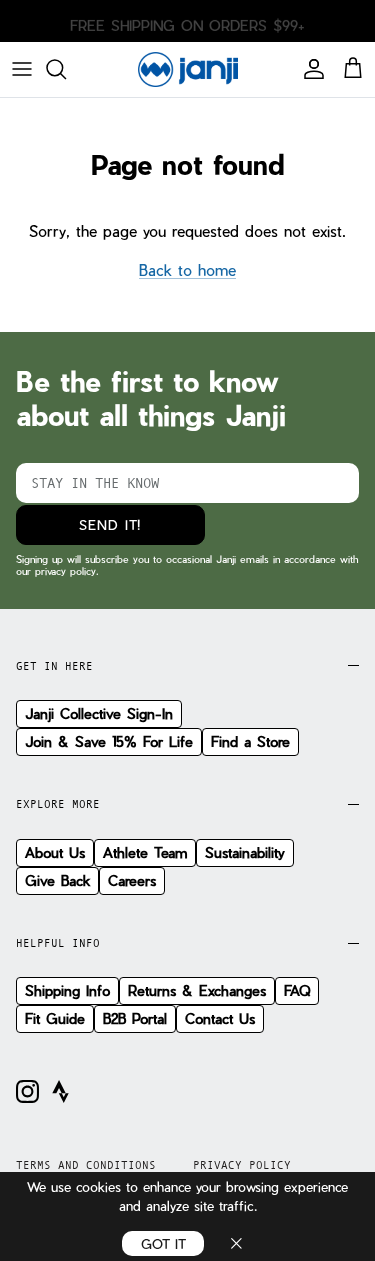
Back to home (187, 270)
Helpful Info (58, 943)
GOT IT (163, 1243)
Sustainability (245, 852)
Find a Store (250, 741)
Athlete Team (145, 852)
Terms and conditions (86, 1165)
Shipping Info (67, 990)
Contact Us (220, 1018)
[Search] (66, 69)
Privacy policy (242, 1165)
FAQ (297, 990)
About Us (55, 852)
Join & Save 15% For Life (109, 741)
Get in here (54, 666)
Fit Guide (55, 1018)
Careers (132, 880)
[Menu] (22, 69)
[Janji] (188, 69)
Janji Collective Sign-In (99, 713)
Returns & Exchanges (197, 990)
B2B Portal (135, 1018)
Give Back (57, 880)
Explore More (58, 804)
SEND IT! (110, 524)
